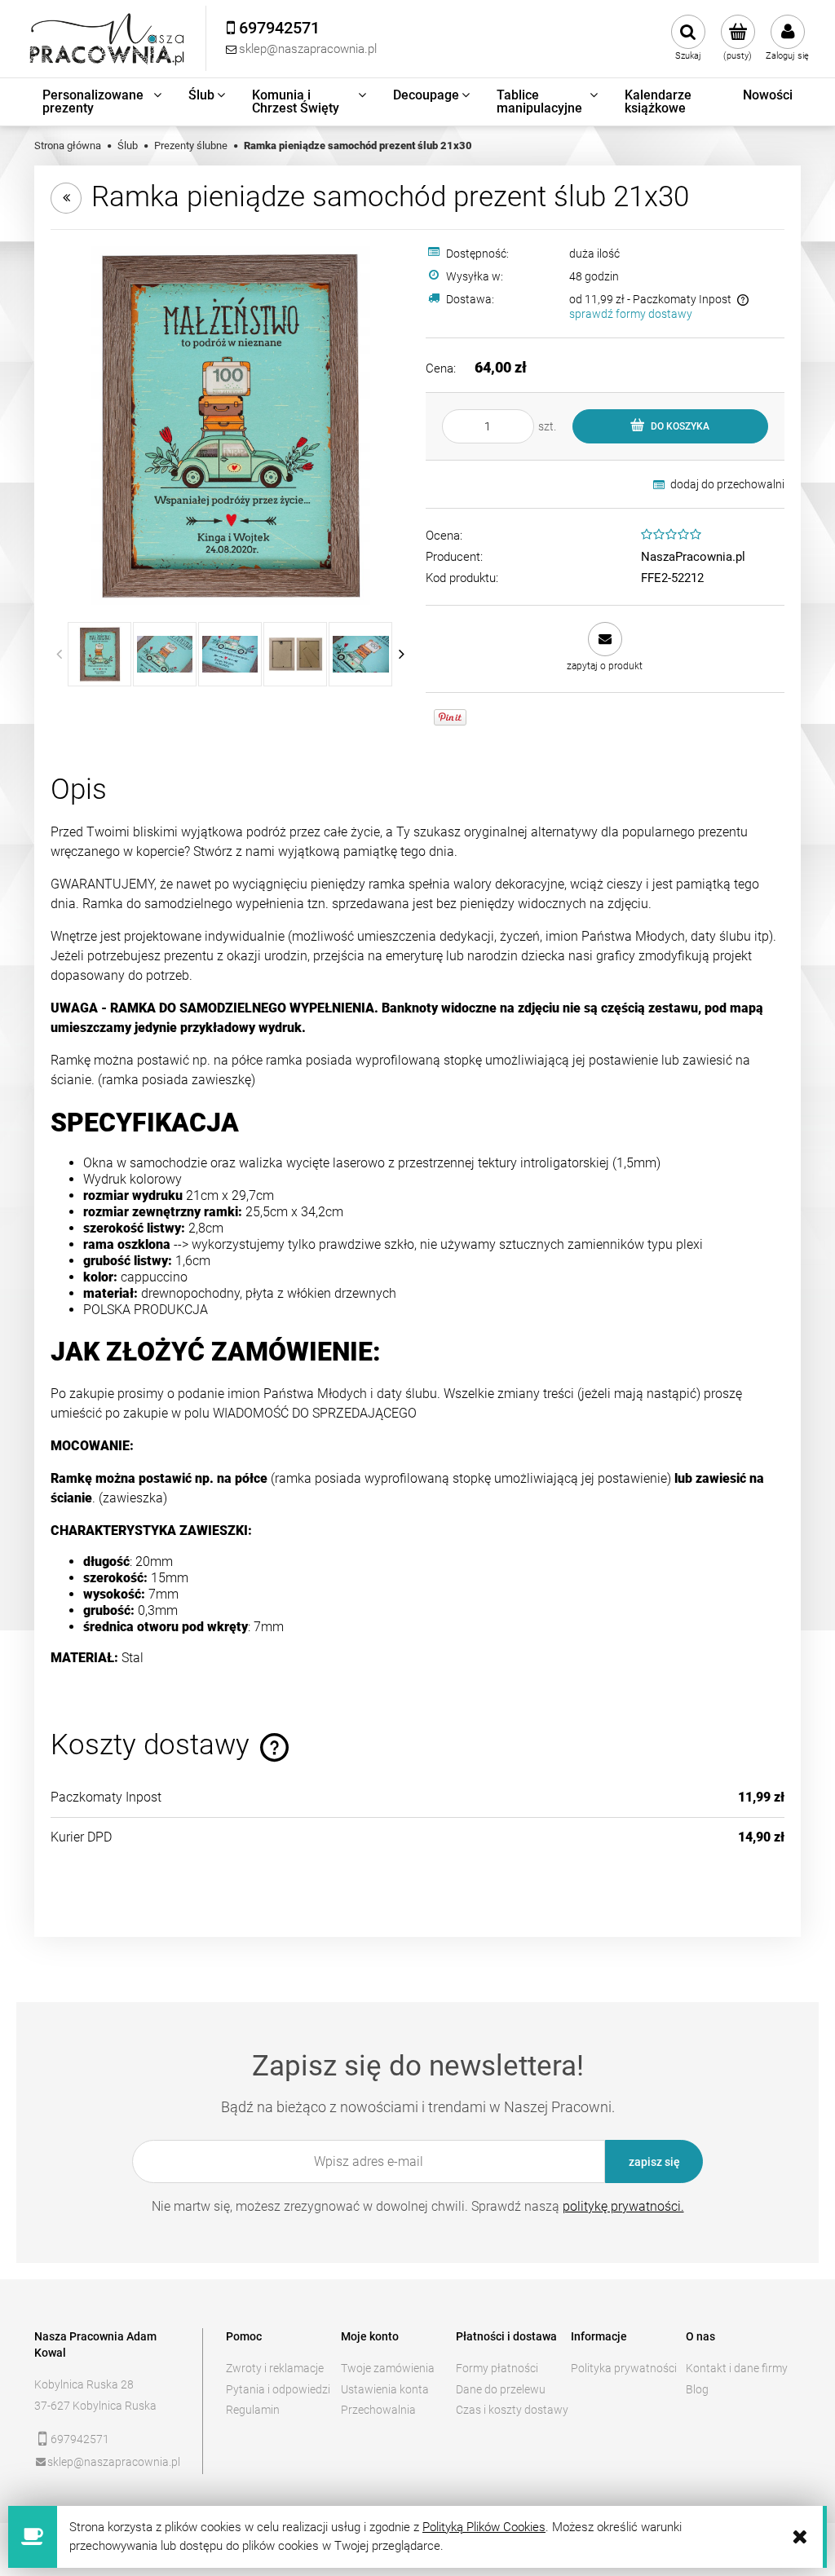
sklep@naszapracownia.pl (114, 2462)
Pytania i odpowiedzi (278, 2389)
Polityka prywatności (624, 2368)
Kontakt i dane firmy (737, 2368)
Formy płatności (497, 2368)
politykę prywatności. (623, 2206)
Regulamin (253, 2410)
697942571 (80, 2439)
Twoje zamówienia (388, 2368)
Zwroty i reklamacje (275, 2368)
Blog (697, 2389)
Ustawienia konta (385, 2389)
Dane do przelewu (501, 2389)
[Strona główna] (108, 39)
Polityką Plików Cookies (484, 2527)
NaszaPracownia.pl (693, 557)
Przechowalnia (378, 2410)
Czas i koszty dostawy (512, 2410)
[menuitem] (103, 102)
